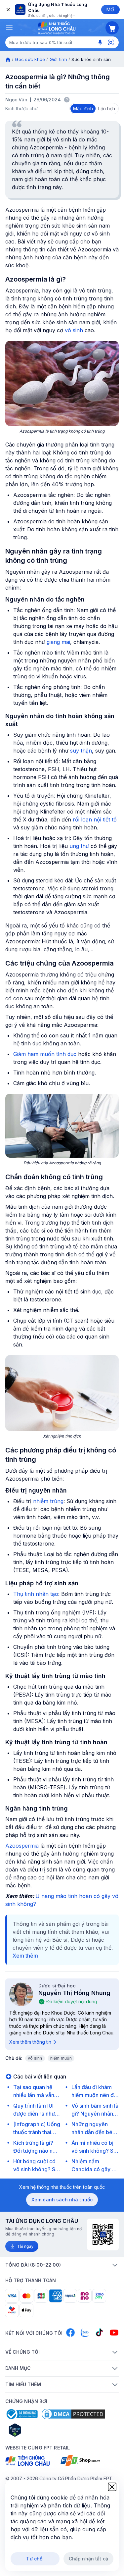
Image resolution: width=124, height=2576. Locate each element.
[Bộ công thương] (21, 2414)
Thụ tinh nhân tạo (36, 1594)
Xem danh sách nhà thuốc (62, 2200)
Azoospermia (22, 1846)
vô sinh (74, 330)
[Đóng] (8, 10)
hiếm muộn (61, 2058)
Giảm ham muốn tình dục (45, 1054)
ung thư (79, 846)
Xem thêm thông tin (30, 2042)
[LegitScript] (38, 2430)
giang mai (58, 642)
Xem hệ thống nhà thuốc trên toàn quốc (62, 2187)
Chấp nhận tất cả (88, 2559)
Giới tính (58, 59)
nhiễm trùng (48, 1501)
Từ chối (35, 2559)
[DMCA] (73, 2414)
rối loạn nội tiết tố (95, 819)
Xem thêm (25, 1956)
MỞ (110, 9)
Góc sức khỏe (30, 59)
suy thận (81, 751)
